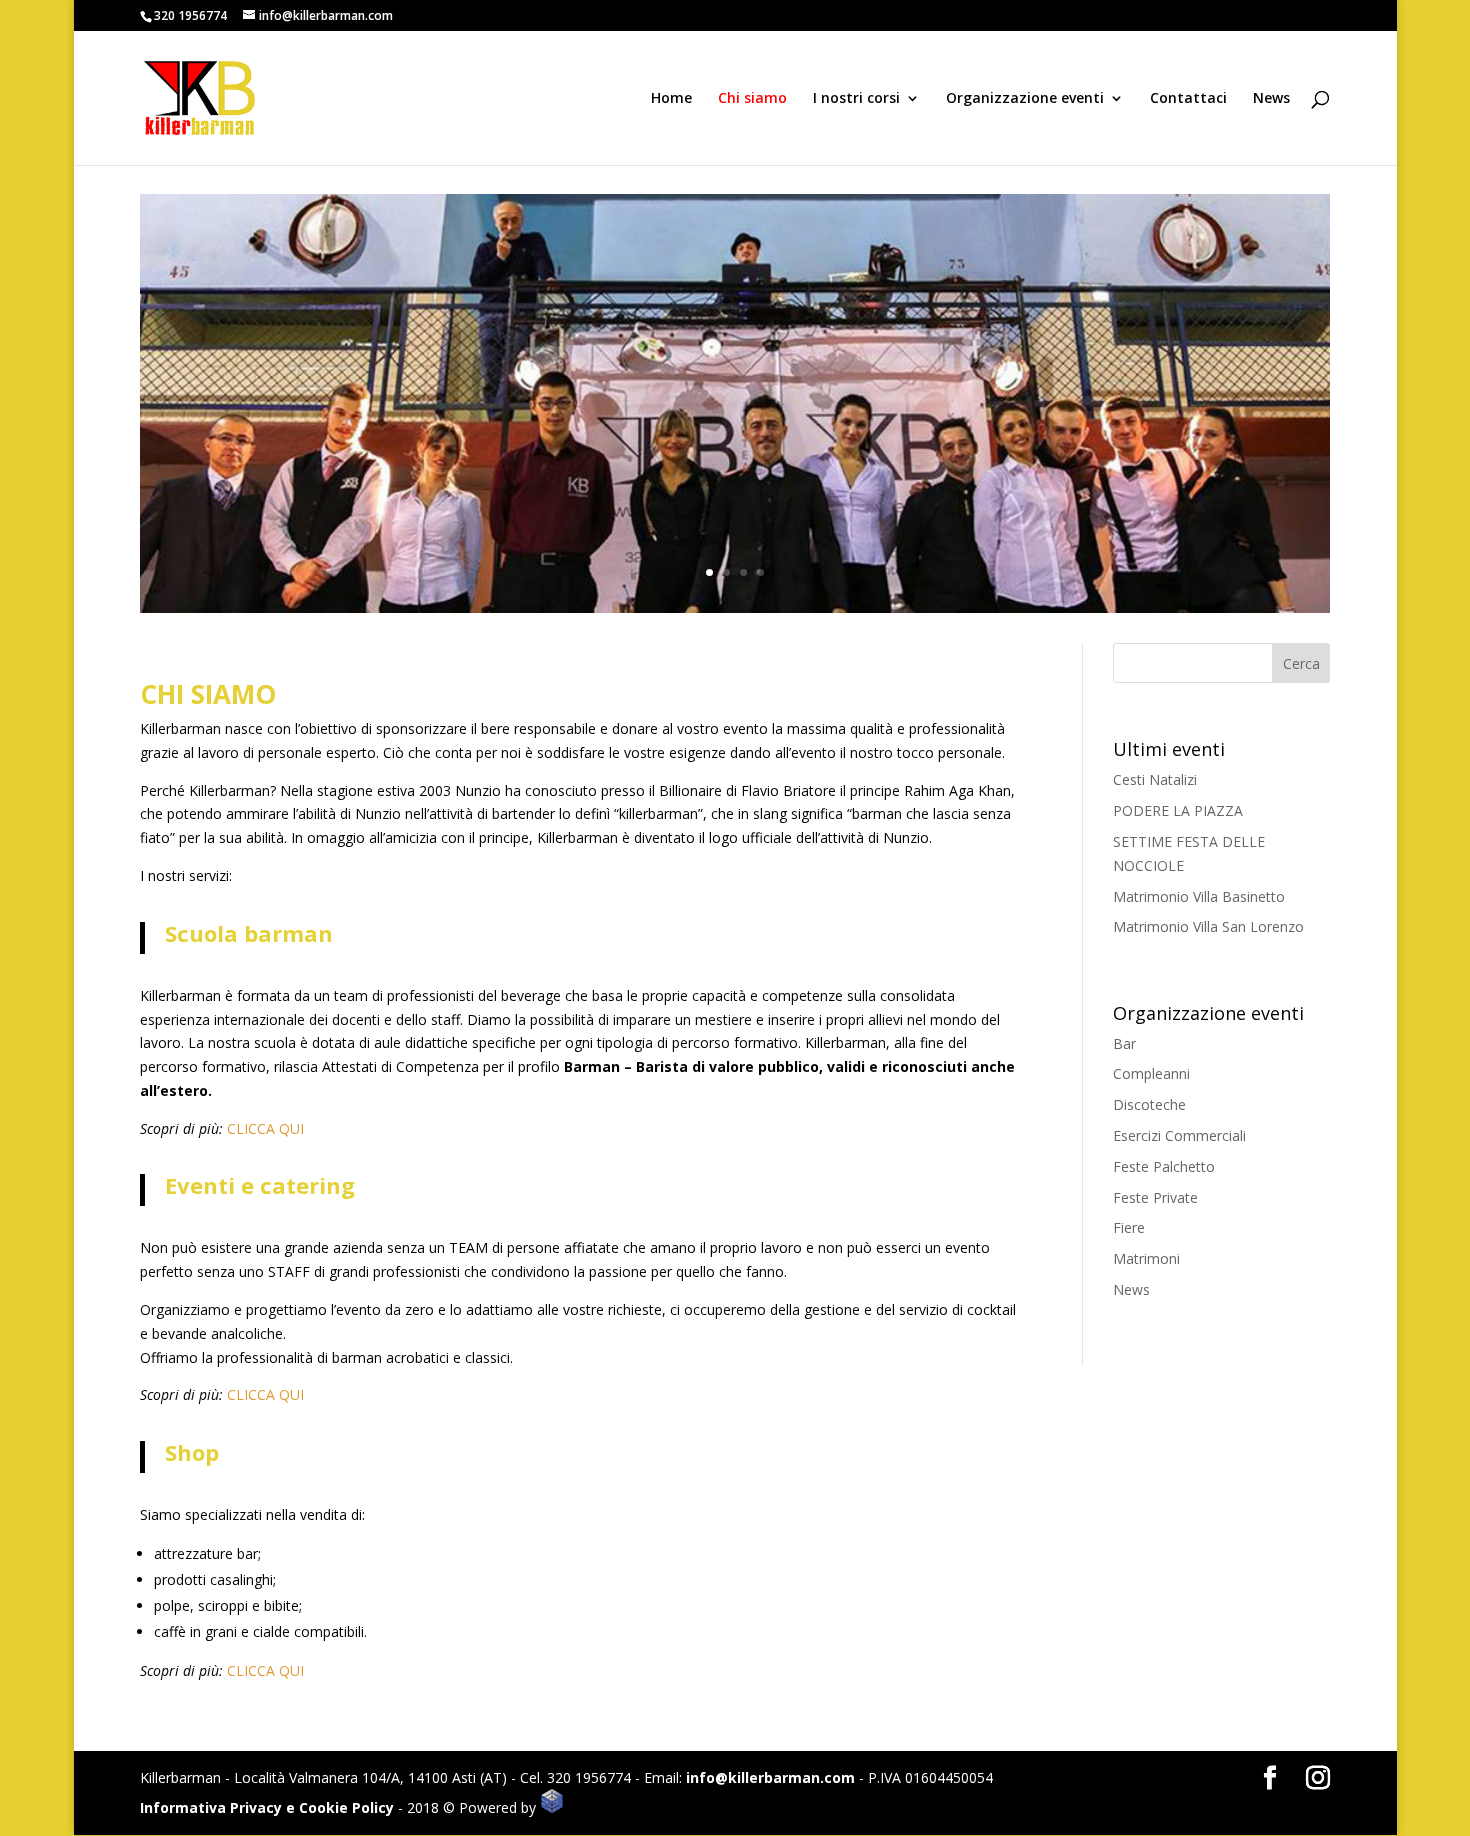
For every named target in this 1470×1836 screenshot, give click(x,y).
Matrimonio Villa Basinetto (1199, 896)
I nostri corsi (856, 99)
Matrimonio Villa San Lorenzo (1208, 926)
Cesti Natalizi (1155, 779)
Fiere (1129, 1227)
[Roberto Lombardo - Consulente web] (552, 1807)
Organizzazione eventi (1025, 99)
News (1271, 99)
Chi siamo (752, 99)
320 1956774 (190, 15)
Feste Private (1155, 1197)
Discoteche (1149, 1104)
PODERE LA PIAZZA (1178, 810)
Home (671, 99)
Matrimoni (1146, 1258)
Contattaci (1188, 99)
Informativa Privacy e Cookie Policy (267, 1807)
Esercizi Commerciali (1179, 1135)
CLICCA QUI (265, 1128)
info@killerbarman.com (770, 1777)
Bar (1124, 1043)
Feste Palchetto (1164, 1166)
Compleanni (1151, 1073)
